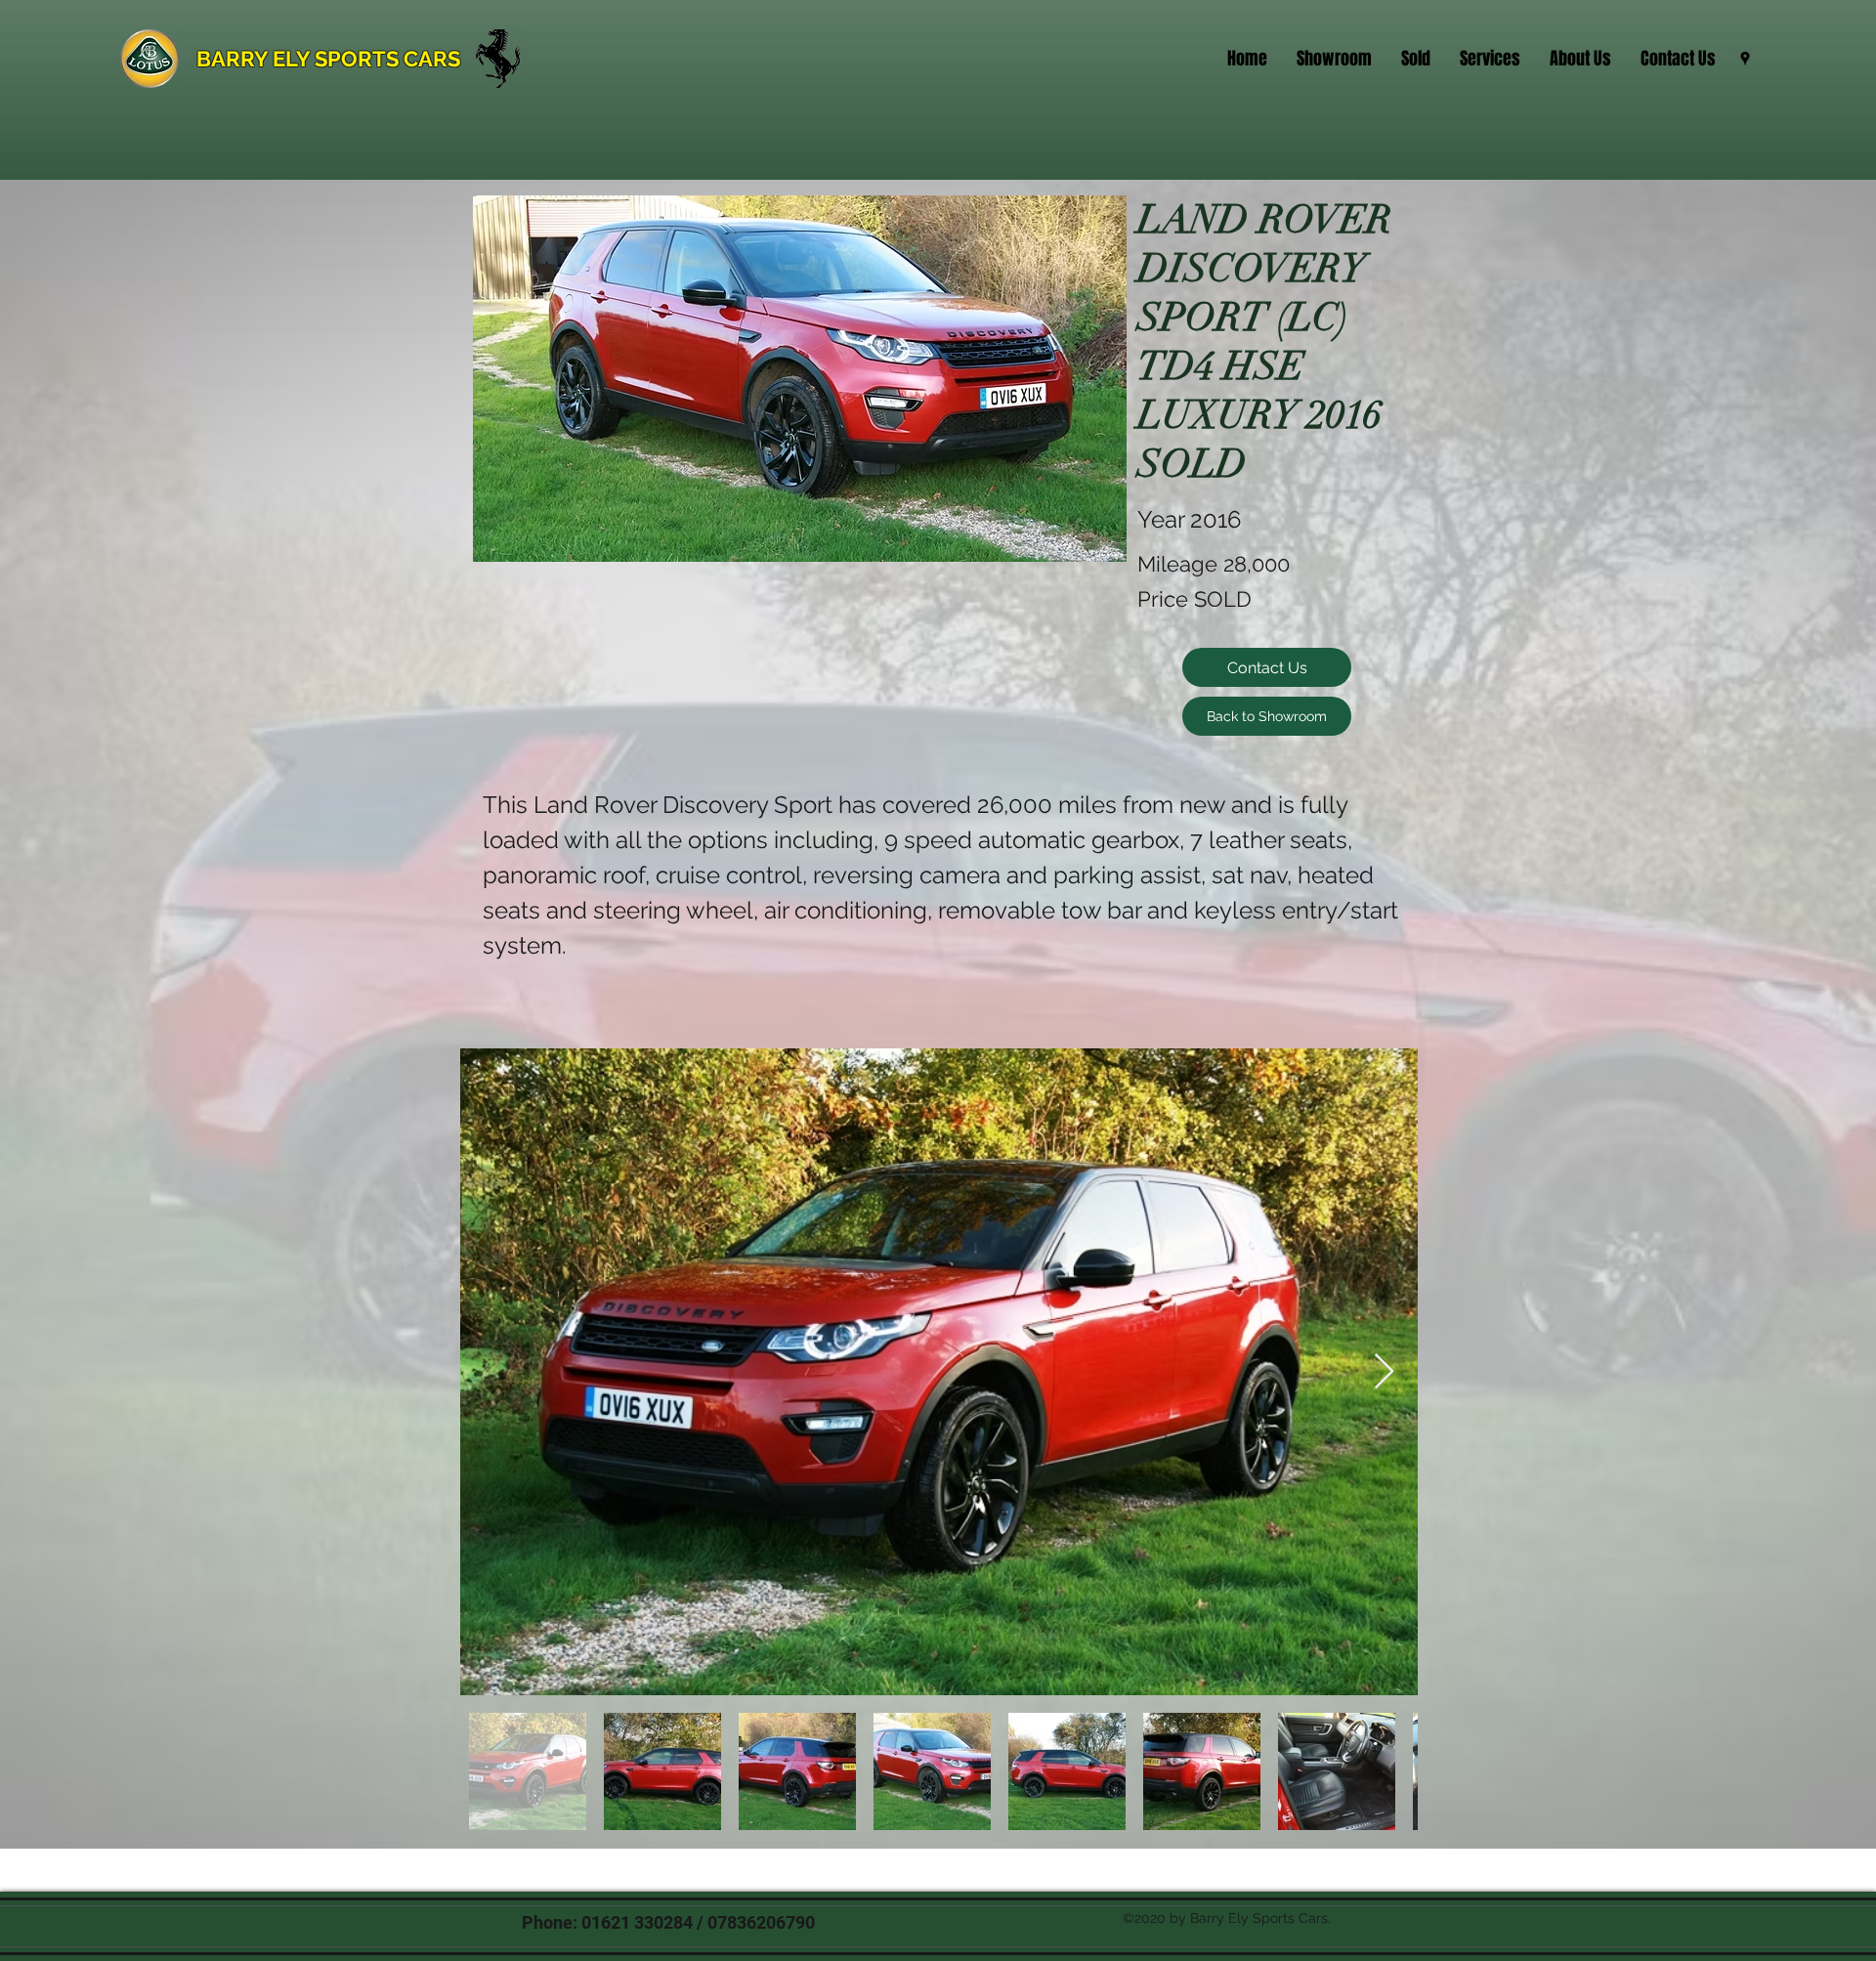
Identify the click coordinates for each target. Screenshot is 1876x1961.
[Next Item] (1384, 1372)
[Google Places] (1745, 59)
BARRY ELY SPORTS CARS (328, 59)
